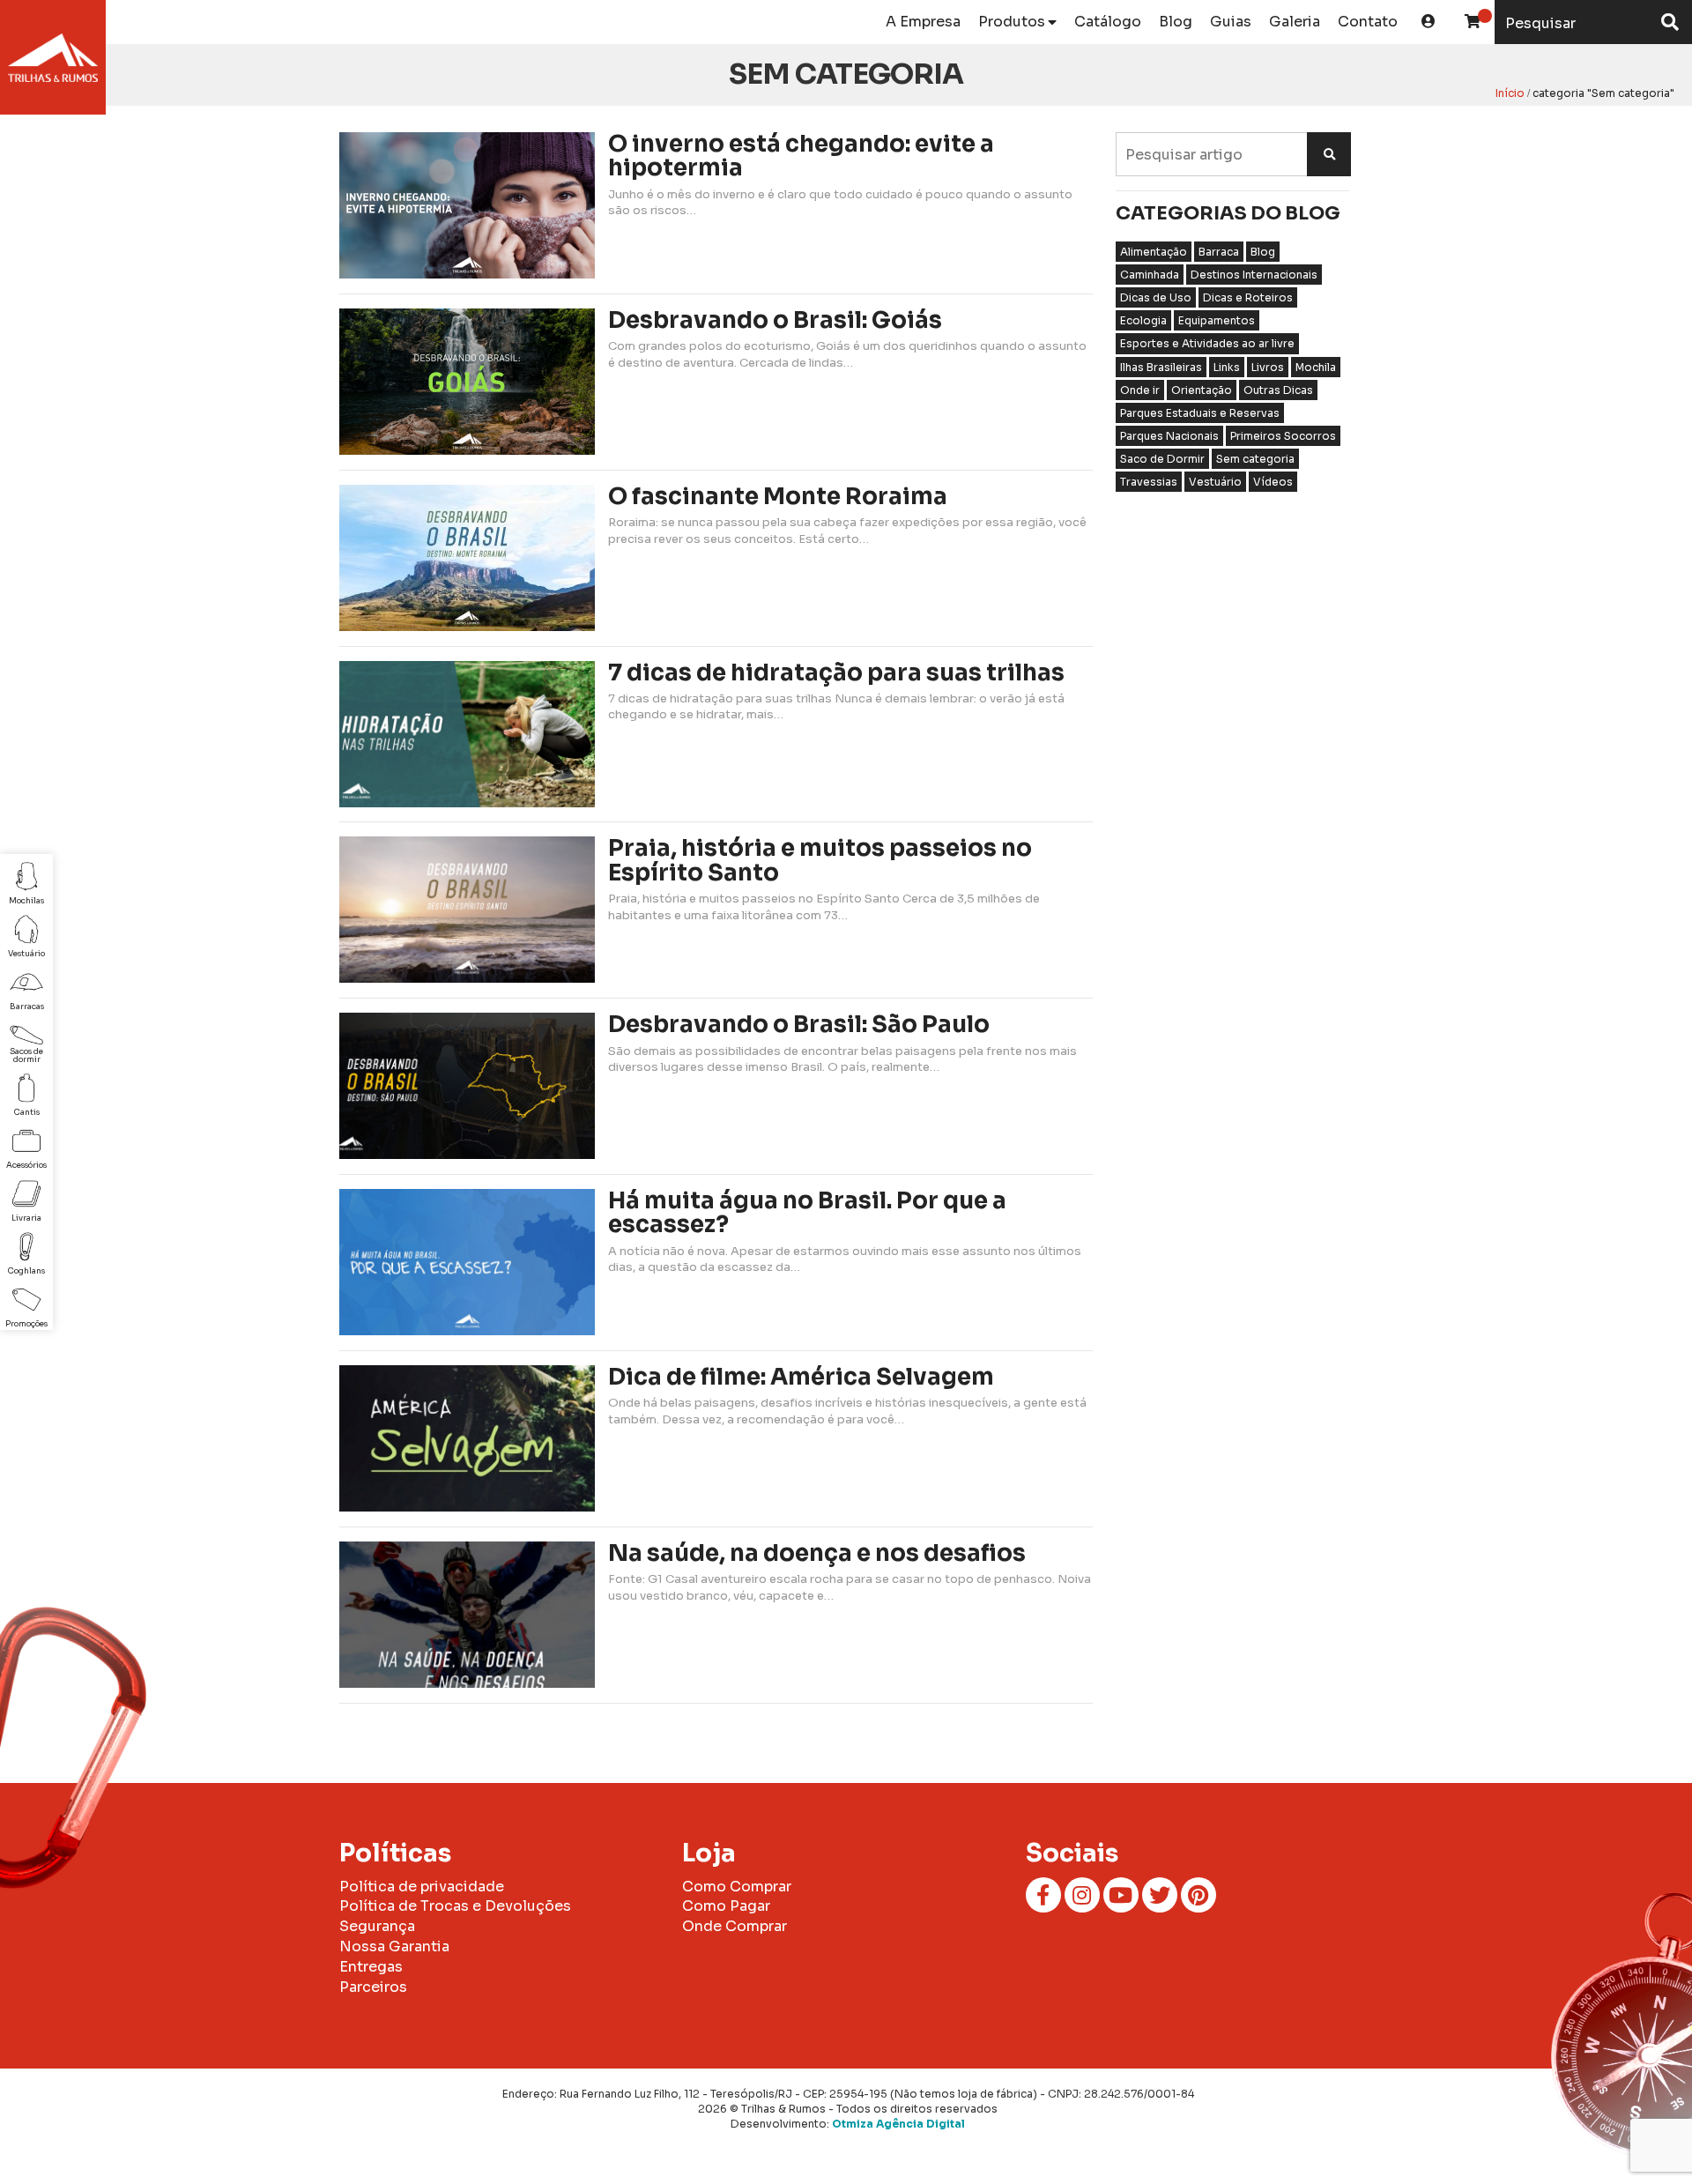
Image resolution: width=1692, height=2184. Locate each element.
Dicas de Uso (1156, 297)
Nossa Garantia (394, 1946)
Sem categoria (1255, 459)
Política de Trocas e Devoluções (455, 1906)
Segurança (377, 1926)
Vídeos (1273, 482)
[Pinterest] (1198, 1895)
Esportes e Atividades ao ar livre (1207, 343)
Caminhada (1150, 275)
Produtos (1012, 22)
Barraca (1219, 252)
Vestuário (1215, 482)
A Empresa (923, 22)
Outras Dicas (1278, 390)
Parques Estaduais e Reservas (1200, 413)
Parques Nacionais (1169, 436)
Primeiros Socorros (1283, 436)
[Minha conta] (1429, 22)
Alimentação (1154, 252)
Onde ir (1140, 390)
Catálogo (1108, 22)
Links (1227, 367)
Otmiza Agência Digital (898, 2124)
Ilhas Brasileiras (1161, 367)
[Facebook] (1043, 1895)
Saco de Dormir (1162, 459)
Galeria (1295, 22)
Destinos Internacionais (1254, 275)
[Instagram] (1082, 1895)
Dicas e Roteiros (1248, 297)
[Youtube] (1121, 1895)
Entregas (371, 1967)
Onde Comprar (735, 1926)
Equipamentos (1217, 320)
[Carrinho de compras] (1473, 22)
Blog (1176, 22)
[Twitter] (1160, 1895)
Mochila (1316, 367)
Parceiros (373, 1987)
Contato (1368, 22)
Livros (1268, 367)
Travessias (1149, 482)
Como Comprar (737, 1887)
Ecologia (1143, 320)
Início (1510, 93)
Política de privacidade (422, 1887)
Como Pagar (726, 1906)
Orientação (1202, 390)
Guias (1231, 22)
